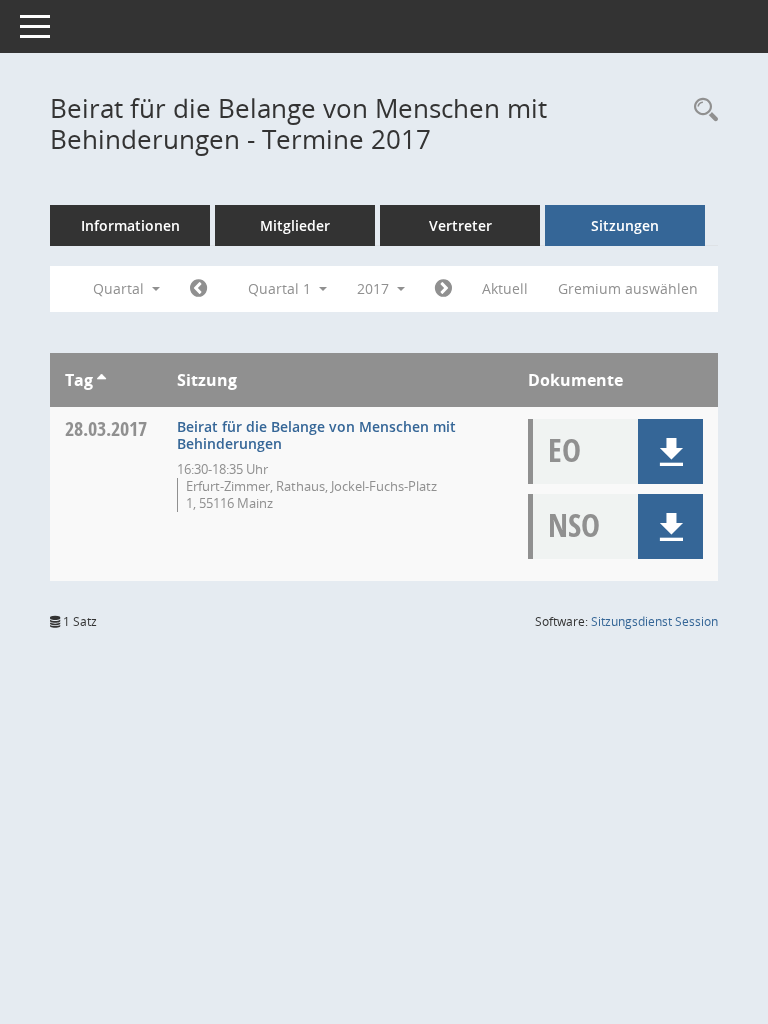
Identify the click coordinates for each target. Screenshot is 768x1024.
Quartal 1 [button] (281, 288)
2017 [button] (375, 288)
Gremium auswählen (628, 288)
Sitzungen (625, 225)
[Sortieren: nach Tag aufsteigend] (101, 380)
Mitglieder (295, 225)
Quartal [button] (120, 288)
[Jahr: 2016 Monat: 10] (198, 289)
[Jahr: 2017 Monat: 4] (443, 289)
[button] (670, 451)
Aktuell (505, 288)
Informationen (130, 225)
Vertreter (460, 225)
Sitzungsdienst (654, 621)
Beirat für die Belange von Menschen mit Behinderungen (316, 435)
